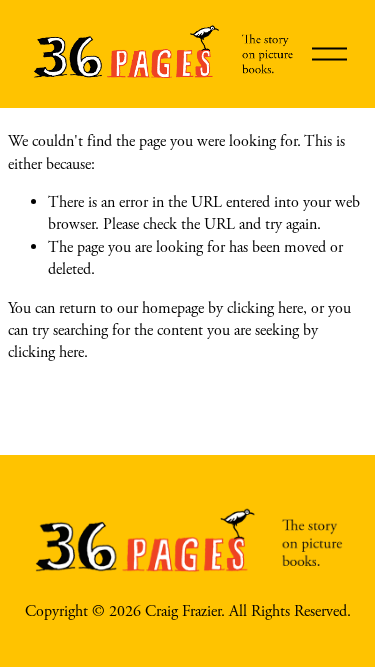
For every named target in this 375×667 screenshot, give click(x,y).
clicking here (265, 308)
